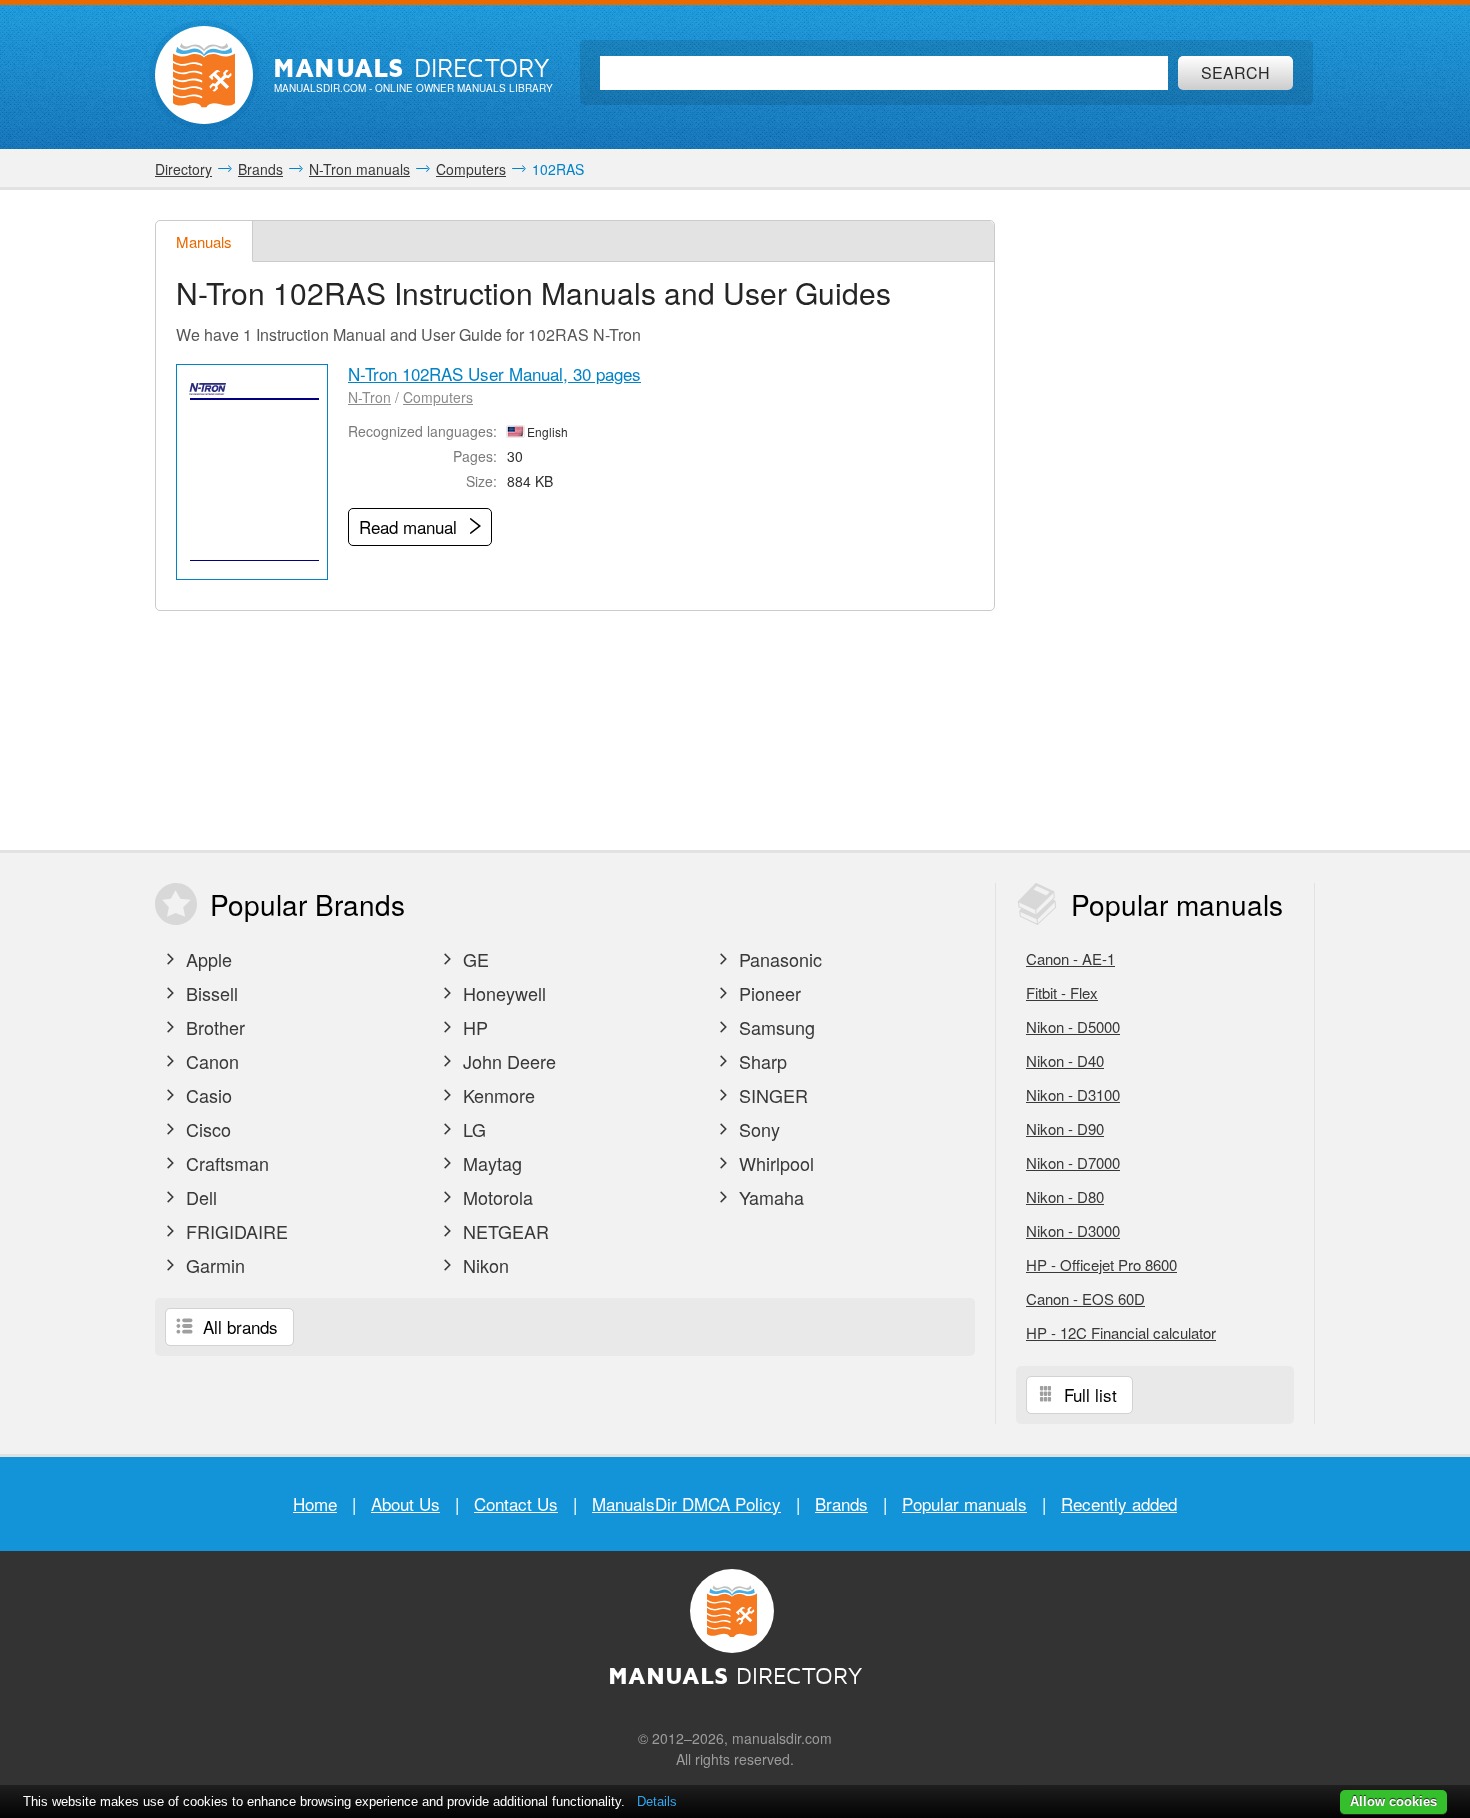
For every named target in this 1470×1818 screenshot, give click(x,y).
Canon (210, 1061)
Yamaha (769, 1197)
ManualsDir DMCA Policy (686, 1503)
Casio (206, 1095)
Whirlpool (774, 1163)
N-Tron (369, 397)
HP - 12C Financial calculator (1121, 1332)
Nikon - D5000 (1073, 1026)
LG (472, 1129)
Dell (199, 1197)
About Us (405, 1503)
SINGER (771, 1095)
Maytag (490, 1163)
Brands (841, 1503)
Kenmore (496, 1095)
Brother (213, 1027)
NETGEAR (503, 1231)
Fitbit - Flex (1062, 992)
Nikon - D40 (1065, 1060)
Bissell (209, 993)
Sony (757, 1129)
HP (473, 1027)
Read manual (410, 526)
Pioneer (767, 993)
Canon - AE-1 (1070, 958)
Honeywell (502, 993)
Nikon (483, 1265)
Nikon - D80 (1065, 1196)
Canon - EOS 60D (1085, 1298)
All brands (238, 1326)
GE (473, 959)
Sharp (760, 1061)
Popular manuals (964, 1503)
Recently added (1119, 1503)
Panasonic (778, 959)
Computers (438, 397)
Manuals (204, 241)
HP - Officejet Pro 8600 (1101, 1264)
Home (315, 1503)
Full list (1088, 1394)
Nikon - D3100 (1073, 1094)
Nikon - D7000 (1073, 1162)
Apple (206, 959)
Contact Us (516, 1503)
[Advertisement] (1165, 520)
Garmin (213, 1265)
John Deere (507, 1061)
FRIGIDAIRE (234, 1231)
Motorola (495, 1197)
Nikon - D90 (1065, 1128)
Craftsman (225, 1163)
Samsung (774, 1027)
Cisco (206, 1129)
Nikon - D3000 (1073, 1230)
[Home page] (204, 75)
